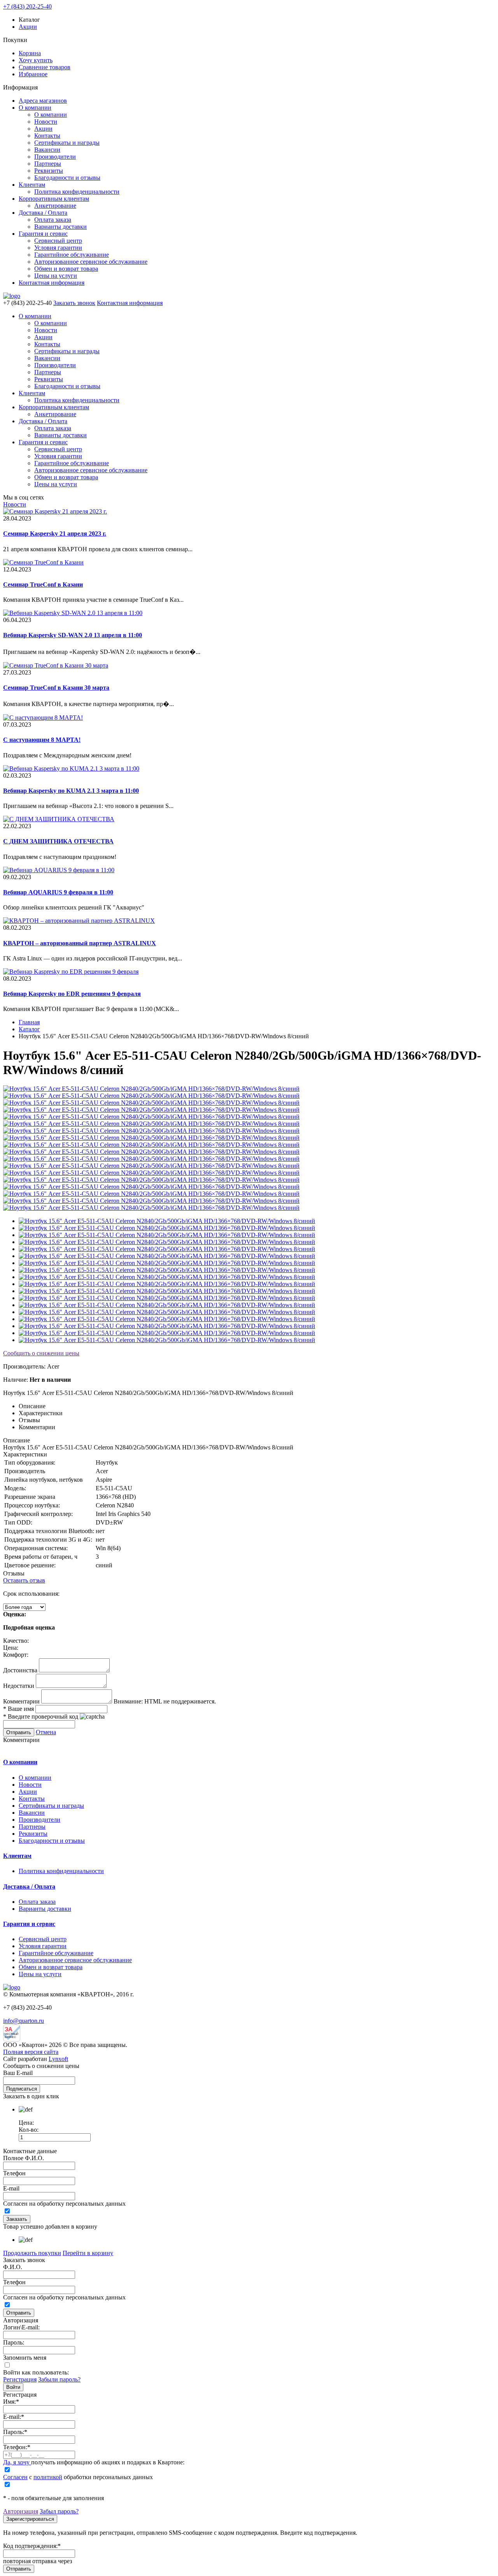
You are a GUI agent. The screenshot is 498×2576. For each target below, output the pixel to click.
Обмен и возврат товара (66, 269)
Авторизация (21, 2511)
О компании (35, 108)
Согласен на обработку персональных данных (64, 2204)
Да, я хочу (17, 2462)
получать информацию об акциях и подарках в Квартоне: (94, 2462)
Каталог (29, 1029)
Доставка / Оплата (43, 213)
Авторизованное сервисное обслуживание (91, 262)
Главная (29, 1022)
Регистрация (20, 2379)
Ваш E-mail (18, 2073)
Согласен (15, 2477)
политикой (48, 2477)
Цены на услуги (56, 276)
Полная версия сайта (31, 2052)
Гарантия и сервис (43, 234)
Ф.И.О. (13, 2267)
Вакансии (47, 150)
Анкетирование (55, 206)
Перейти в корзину (88, 2253)
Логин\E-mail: (21, 2327)
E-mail (11, 2188)
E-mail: (14, 2417)
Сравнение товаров (45, 67)
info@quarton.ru (24, 2021)
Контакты (47, 136)
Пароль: (14, 2342)
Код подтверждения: (32, 2546)
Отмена (46, 1732)
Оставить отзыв (24, 1580)
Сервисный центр (58, 241)
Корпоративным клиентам (54, 199)
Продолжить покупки (32, 2253)
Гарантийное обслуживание (72, 255)
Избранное (33, 74)
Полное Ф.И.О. (24, 2158)
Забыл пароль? (59, 2511)
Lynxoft (58, 2059)
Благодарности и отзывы (67, 178)
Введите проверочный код (41, 1716)
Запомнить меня (25, 2358)
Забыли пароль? (59, 2379)
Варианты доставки (60, 227)
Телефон (14, 2173)
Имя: (11, 2402)
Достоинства (20, 1670)
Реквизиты (49, 171)
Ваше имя (18, 1709)
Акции (28, 27)
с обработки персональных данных (78, 2477)
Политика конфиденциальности (77, 192)
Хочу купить (36, 60)
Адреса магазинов (43, 101)
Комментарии (21, 1701)
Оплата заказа (53, 220)
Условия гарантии (58, 248)
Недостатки (19, 1686)
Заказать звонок (74, 303)
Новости (46, 122)
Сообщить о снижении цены (41, 1353)
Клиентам (32, 185)
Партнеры (48, 164)
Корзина (30, 53)
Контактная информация (52, 283)
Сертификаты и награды (67, 143)
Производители (55, 157)
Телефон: (17, 2447)
